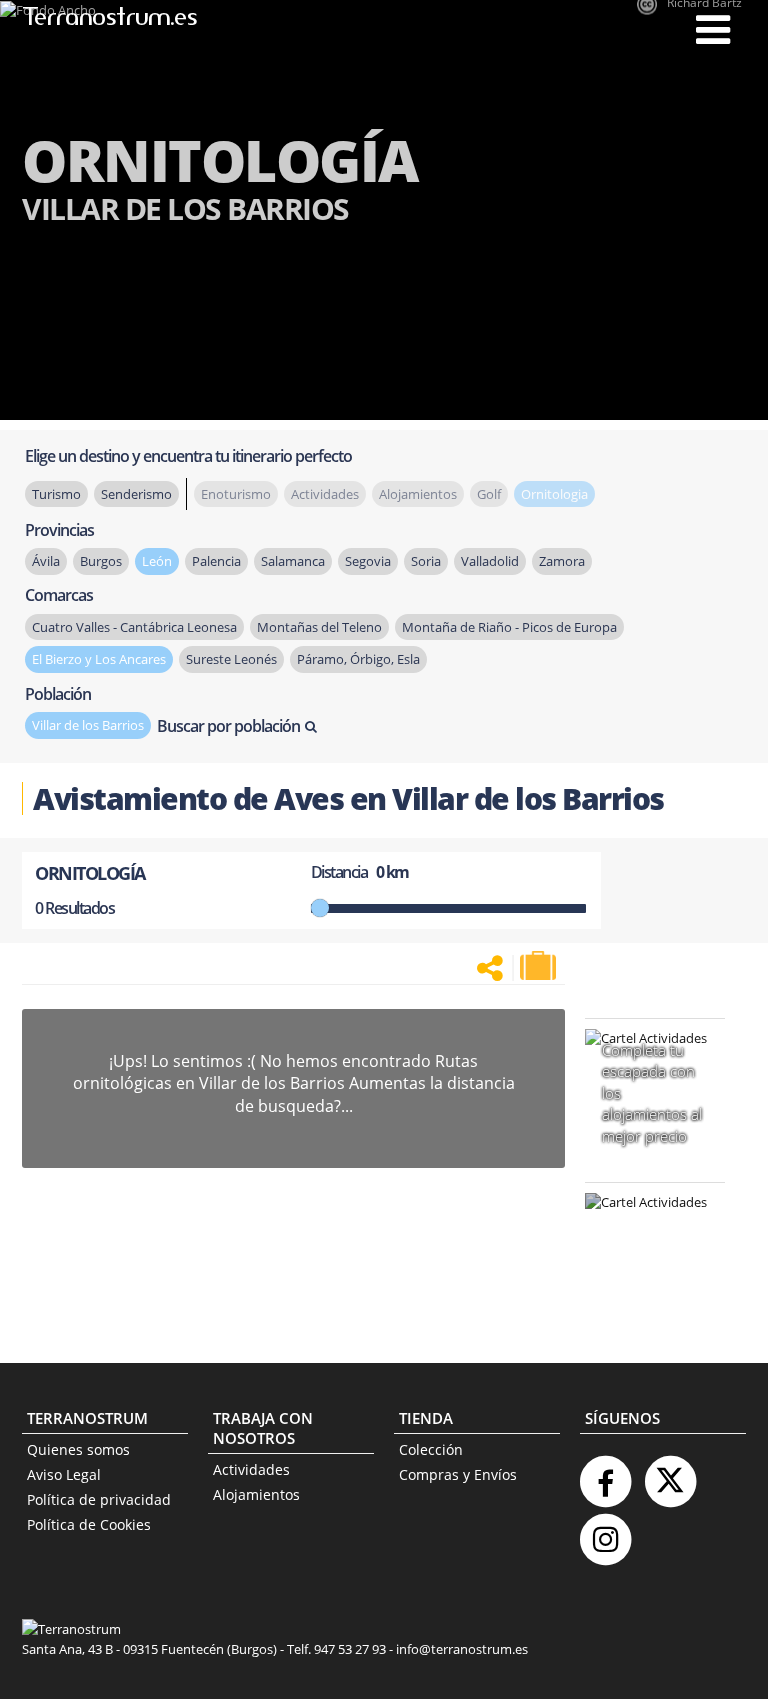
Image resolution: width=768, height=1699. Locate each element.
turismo (56, 494)
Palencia (216, 561)
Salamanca (293, 561)
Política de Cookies (89, 1524)
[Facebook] (605, 1473)
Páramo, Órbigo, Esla (358, 659)
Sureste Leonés (231, 659)
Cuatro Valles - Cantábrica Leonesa (134, 627)
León (157, 561)
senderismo (136, 494)
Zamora (562, 561)
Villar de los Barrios (88, 725)
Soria (426, 561)
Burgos (101, 561)
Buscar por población (228, 726)
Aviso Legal (64, 1474)
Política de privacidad (99, 1499)
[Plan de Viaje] (540, 966)
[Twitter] (670, 1473)
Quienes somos (78, 1449)
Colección (431, 1449)
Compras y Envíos (458, 1474)
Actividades (251, 1469)
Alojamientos (256, 1494)
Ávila (46, 561)
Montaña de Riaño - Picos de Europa (509, 627)
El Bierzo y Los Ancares (99, 659)
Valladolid (490, 561)
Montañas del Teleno (319, 627)
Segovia (368, 561)
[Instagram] (605, 1531)
